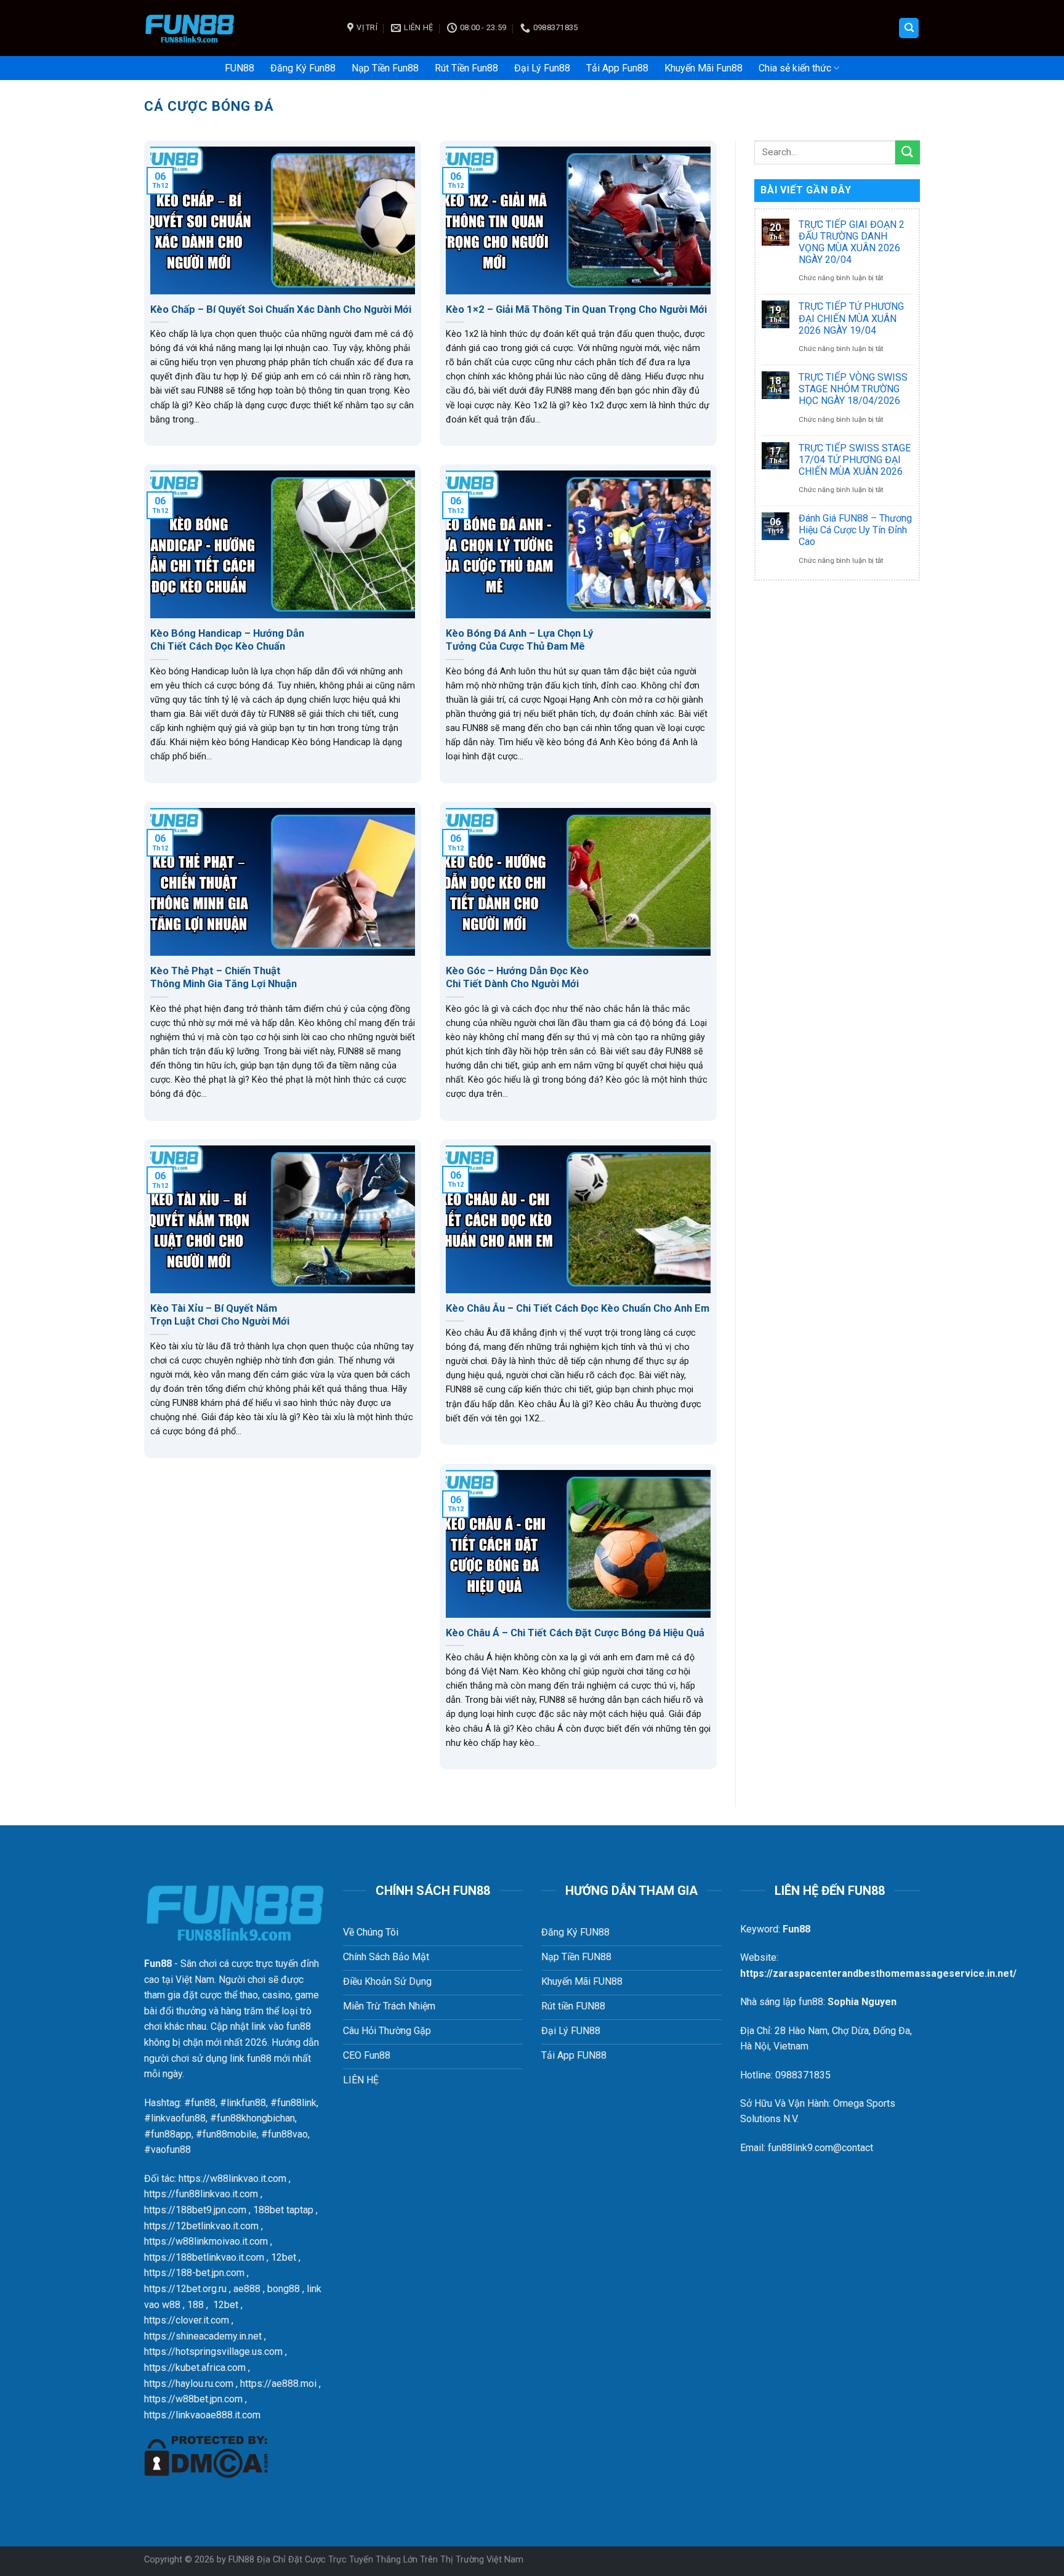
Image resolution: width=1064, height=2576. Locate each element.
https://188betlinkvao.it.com (204, 2257)
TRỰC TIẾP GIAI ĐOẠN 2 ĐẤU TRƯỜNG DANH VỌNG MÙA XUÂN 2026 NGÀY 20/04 (852, 242)
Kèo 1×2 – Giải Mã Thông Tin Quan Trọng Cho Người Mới (576, 309)
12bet (284, 2257)
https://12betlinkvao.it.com (201, 2226)
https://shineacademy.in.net (203, 2336)
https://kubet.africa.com (195, 2368)
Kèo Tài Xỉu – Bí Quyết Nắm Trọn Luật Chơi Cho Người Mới (220, 1315)
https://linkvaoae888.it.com (202, 2415)
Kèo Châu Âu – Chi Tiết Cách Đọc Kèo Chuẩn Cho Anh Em (578, 1308)
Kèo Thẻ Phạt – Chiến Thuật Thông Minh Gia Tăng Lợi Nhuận (224, 978)
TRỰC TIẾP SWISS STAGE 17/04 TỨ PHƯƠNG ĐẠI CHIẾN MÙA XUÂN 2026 (855, 460)
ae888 (247, 2289)
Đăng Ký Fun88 (303, 68)
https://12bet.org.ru (185, 2289)
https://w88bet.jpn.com (193, 2399)
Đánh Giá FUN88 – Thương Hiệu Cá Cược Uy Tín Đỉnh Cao (855, 530)
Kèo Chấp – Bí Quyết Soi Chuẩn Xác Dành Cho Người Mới (281, 309)
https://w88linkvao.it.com (232, 2178)
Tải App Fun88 (617, 68)
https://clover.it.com (187, 2320)
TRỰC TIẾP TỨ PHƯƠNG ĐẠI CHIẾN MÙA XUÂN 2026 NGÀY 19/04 (851, 318)
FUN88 (240, 68)
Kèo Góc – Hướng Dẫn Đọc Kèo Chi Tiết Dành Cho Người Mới (517, 978)
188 (195, 2305)
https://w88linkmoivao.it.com (206, 2241)
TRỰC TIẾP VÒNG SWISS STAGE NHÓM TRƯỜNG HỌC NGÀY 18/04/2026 (853, 389)
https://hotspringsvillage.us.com (213, 2352)
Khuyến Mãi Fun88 (703, 68)
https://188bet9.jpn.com (195, 2210)
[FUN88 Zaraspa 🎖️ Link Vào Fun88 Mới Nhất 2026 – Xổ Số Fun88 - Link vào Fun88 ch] (236, 28)
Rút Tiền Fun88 (466, 68)
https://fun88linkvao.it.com (201, 2194)
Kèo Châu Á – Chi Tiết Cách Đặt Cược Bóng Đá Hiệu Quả (575, 1633)
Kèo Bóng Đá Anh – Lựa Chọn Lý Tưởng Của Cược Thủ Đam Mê (519, 640)
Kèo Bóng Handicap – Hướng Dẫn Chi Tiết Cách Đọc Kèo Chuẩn (227, 640)
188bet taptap (283, 2210)
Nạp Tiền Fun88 (385, 68)
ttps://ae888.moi (281, 2384)
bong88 (284, 2289)
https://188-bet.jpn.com (194, 2273)
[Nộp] (908, 152)
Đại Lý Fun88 (542, 68)
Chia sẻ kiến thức (795, 68)
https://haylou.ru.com (189, 2384)
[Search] (909, 28)
